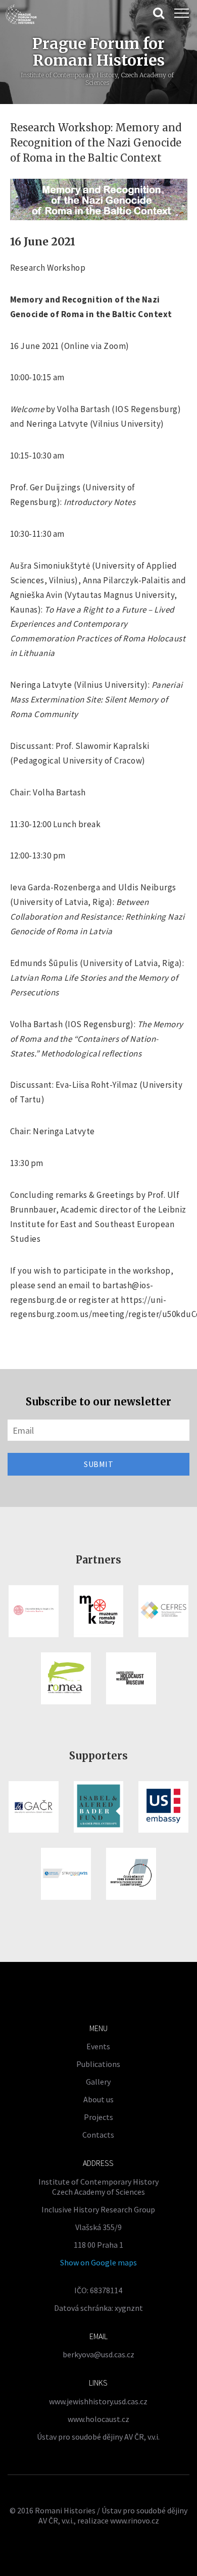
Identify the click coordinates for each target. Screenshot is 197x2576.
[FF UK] (34, 1611)
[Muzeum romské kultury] (99, 1611)
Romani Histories (65, 2510)
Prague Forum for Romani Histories (98, 52)
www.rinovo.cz (135, 2520)
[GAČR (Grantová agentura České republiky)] (34, 1807)
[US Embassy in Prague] (163, 1807)
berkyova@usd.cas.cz (98, 2354)
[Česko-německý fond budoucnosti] (131, 1874)
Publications (98, 2064)
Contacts (98, 2135)
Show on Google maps (98, 2262)
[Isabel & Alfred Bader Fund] (99, 1807)
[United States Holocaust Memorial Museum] (131, 1678)
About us (98, 2099)
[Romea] (66, 1678)
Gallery (98, 2082)
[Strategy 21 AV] (66, 1874)
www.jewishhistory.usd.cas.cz (98, 2401)
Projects (98, 2117)
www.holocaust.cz (98, 2419)
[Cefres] (163, 1611)
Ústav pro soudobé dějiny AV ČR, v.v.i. (98, 2437)
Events (98, 2046)
